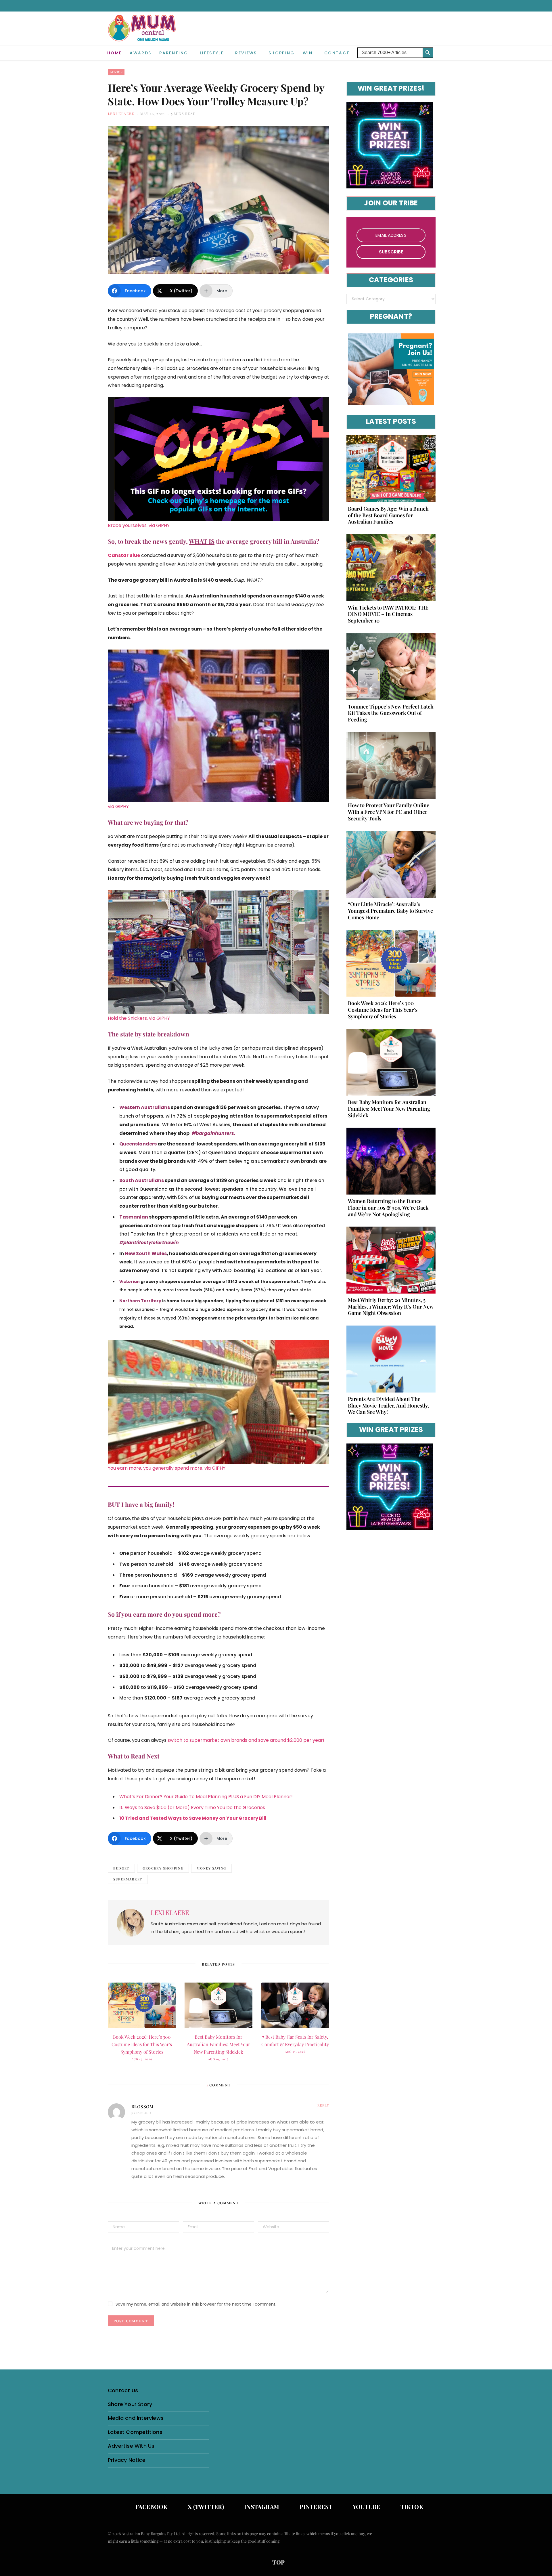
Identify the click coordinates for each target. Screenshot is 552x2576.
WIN (308, 53)
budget (121, 1868)
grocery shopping (163, 1868)
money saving (211, 1868)
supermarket (128, 1879)
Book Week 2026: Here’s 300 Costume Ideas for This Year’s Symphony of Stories (142, 2044)
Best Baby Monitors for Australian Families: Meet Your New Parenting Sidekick (218, 2044)
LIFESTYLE (212, 53)
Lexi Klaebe (121, 114)
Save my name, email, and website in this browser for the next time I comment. (196, 2304)
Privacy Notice (127, 2460)
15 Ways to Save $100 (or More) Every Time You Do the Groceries (192, 1808)
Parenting (174, 53)
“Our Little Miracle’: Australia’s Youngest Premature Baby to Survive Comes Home (390, 911)
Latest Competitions (135, 2432)
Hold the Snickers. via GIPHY (139, 1018)
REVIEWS (246, 53)
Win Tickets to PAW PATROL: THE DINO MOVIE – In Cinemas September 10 (388, 614)
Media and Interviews (136, 2418)
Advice (116, 72)
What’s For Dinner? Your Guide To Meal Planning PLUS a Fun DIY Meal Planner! (206, 1797)
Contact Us (123, 2390)
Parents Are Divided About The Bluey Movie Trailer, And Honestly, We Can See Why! (388, 1406)
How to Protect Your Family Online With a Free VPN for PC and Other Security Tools (389, 812)
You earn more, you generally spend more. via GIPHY (167, 1468)
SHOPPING (282, 53)
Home (114, 53)
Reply (323, 2105)
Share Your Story (130, 2404)
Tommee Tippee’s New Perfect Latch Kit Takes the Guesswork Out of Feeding (391, 713)
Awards (140, 53)
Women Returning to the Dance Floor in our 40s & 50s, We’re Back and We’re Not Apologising (388, 1208)
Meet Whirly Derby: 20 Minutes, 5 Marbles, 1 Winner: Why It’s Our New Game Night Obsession (391, 1307)
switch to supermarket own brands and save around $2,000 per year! (246, 1740)
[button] (440, 48)
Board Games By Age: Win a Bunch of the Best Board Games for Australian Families (388, 515)
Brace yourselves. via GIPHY (139, 525)
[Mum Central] (143, 34)
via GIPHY (118, 806)
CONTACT (337, 53)
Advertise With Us (131, 2446)
